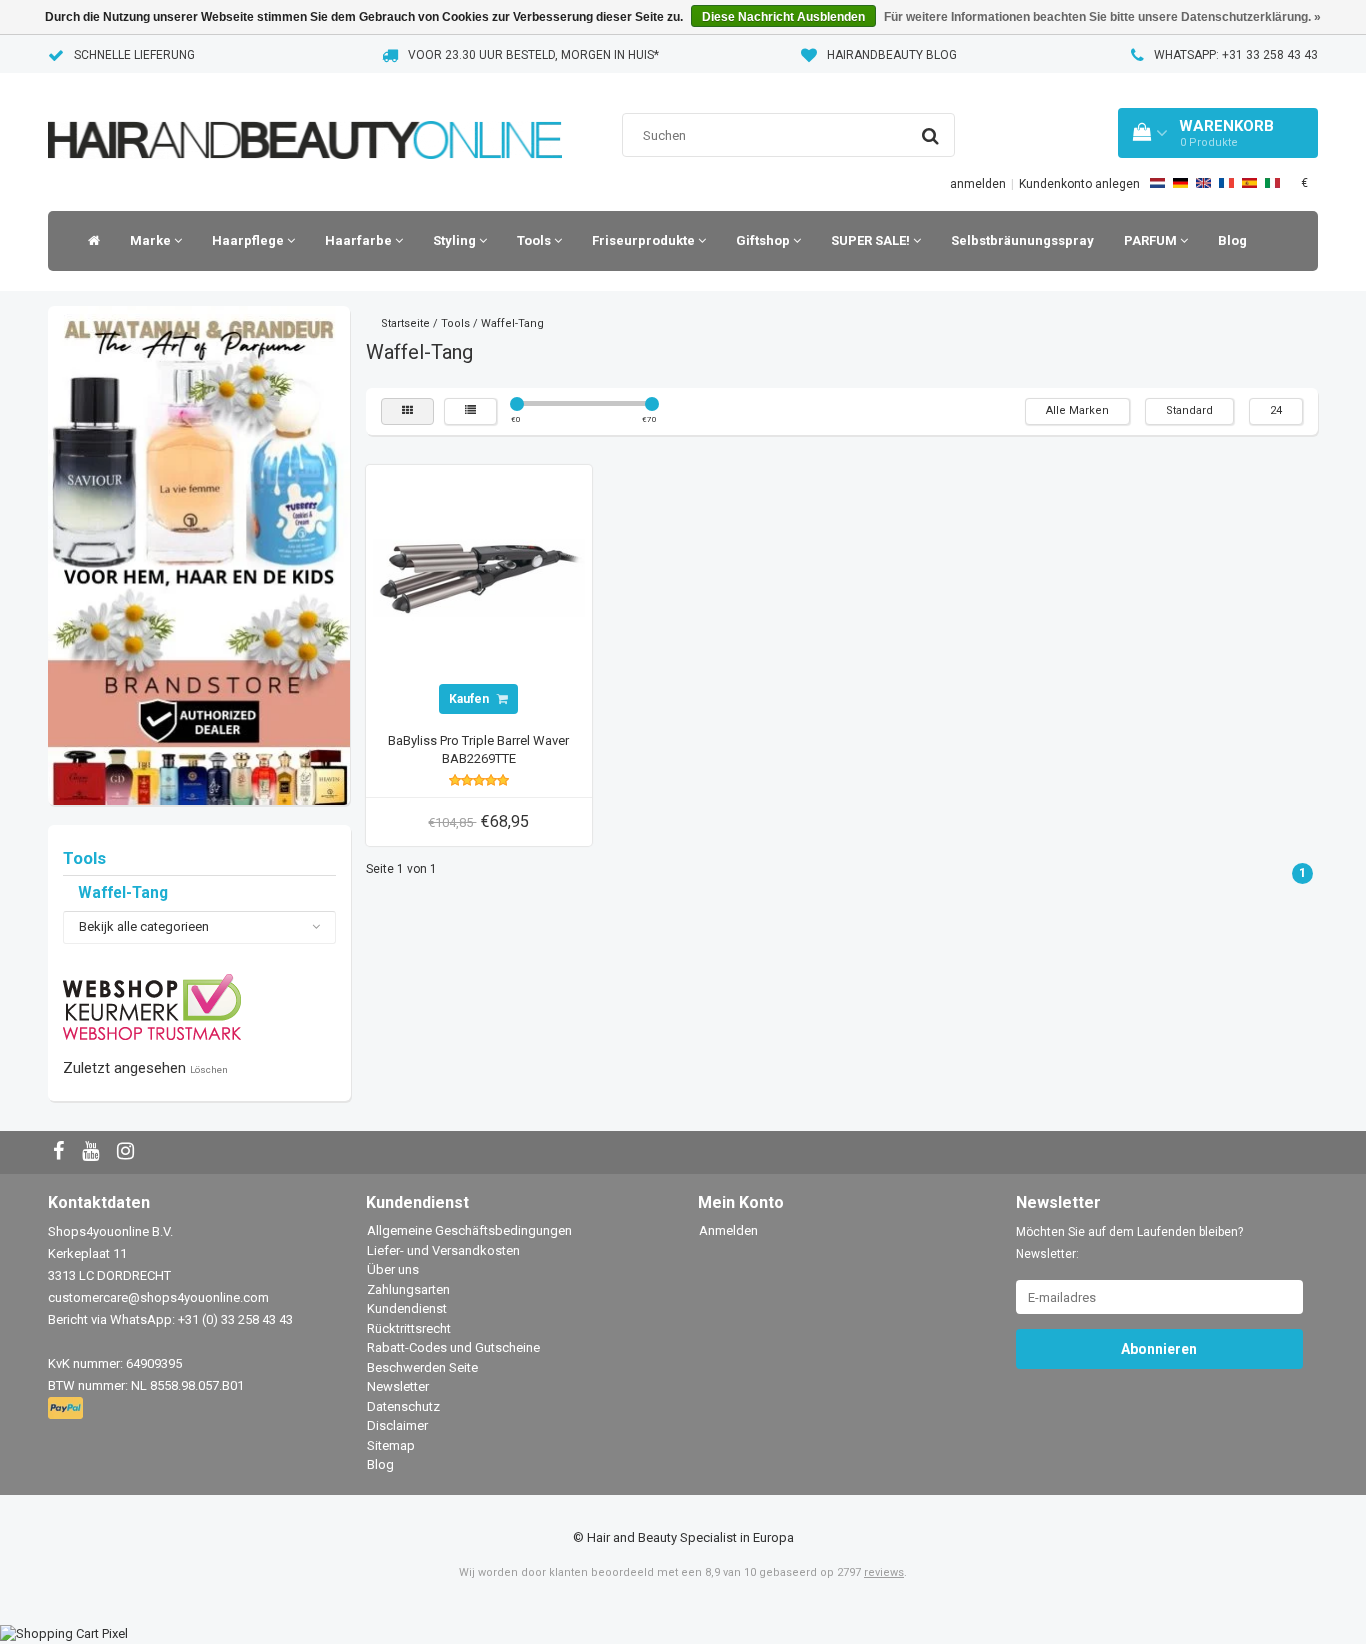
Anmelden (728, 1230)
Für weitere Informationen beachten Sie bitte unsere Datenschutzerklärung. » (1102, 17)
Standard (1189, 410)
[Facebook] (61, 1152)
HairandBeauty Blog (892, 55)
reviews (884, 1572)
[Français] (1226, 183)
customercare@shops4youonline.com (158, 1297)
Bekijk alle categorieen (144, 926)
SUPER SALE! (872, 240)
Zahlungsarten (408, 1289)
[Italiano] (1272, 183)
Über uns (393, 1269)
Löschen (209, 1069)
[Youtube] (93, 1152)
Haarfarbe (360, 240)
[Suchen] (930, 136)
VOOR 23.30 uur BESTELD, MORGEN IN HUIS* (533, 55)
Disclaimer (397, 1425)
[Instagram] (128, 1152)
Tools (535, 240)
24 (1276, 410)
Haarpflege (249, 240)
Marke (152, 240)
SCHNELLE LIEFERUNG (134, 55)
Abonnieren (1159, 1349)
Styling (456, 240)
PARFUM (1152, 240)
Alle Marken (1077, 410)
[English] (1203, 183)
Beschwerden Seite (422, 1367)
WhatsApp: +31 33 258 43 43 (1236, 55)
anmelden (978, 184)
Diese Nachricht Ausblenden (783, 17)
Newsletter (398, 1386)
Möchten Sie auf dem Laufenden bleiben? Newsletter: (1129, 1243)
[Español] (1249, 183)
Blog (1232, 240)
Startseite (405, 323)
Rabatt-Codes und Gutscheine (453, 1347)
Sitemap (391, 1445)
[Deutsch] (1180, 183)
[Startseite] (89, 241)
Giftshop (764, 240)
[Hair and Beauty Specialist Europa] (305, 114)
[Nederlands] (1157, 183)
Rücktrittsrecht (409, 1328)
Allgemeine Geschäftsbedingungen (469, 1230)
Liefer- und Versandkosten (443, 1250)
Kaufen (470, 699)
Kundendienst (407, 1308)
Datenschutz (403, 1406)
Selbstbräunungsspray (1022, 240)
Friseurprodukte (645, 240)
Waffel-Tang (123, 893)
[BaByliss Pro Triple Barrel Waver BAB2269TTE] (479, 577)
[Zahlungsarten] (67, 1409)
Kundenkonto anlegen (1079, 184)
